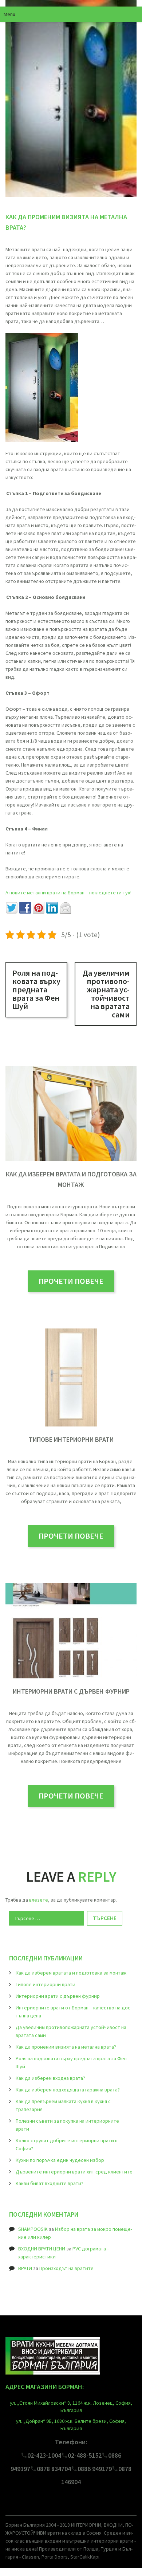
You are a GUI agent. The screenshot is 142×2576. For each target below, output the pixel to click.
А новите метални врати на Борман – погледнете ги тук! (68, 893)
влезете (39, 1900)
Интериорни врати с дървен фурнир (71, 1691)
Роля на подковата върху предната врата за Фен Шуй (36, 989)
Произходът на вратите (66, 2268)
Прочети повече (71, 1281)
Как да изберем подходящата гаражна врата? (68, 2090)
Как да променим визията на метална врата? (66, 2047)
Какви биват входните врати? (50, 2183)
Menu (9, 14)
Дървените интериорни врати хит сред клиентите (74, 2172)
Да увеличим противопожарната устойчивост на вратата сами (106, 994)
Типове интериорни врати (71, 1439)
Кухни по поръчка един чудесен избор (60, 2160)
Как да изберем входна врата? (50, 2078)
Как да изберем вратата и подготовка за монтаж (71, 1973)
